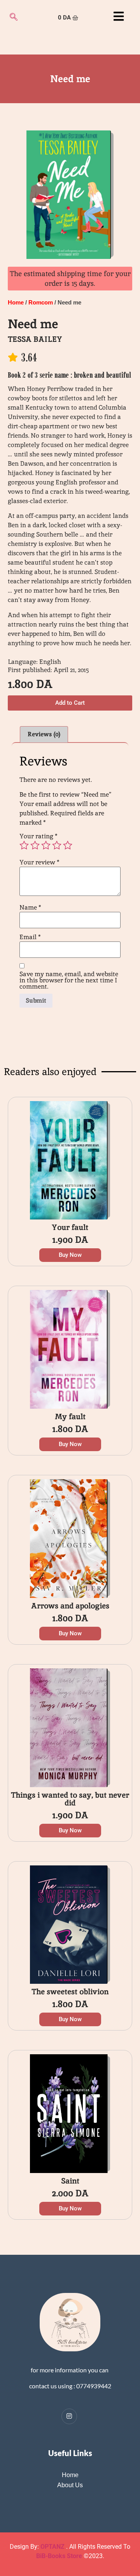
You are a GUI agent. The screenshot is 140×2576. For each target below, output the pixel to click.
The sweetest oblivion (70, 1992)
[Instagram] (69, 2416)
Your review (39, 862)
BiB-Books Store (59, 2556)
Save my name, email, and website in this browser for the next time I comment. (69, 980)
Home (16, 303)
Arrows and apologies (70, 1606)
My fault (70, 1416)
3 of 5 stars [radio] (46, 845)
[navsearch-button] (14, 18)
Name (30, 908)
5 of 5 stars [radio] (68, 845)
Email (30, 937)
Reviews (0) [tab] (44, 734)
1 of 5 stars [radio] (24, 845)
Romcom (41, 303)
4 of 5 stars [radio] (57, 845)
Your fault (70, 1227)
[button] (70, 703)
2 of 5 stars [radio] (35, 845)
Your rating (38, 836)
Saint (70, 2181)
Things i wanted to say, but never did (70, 1799)
